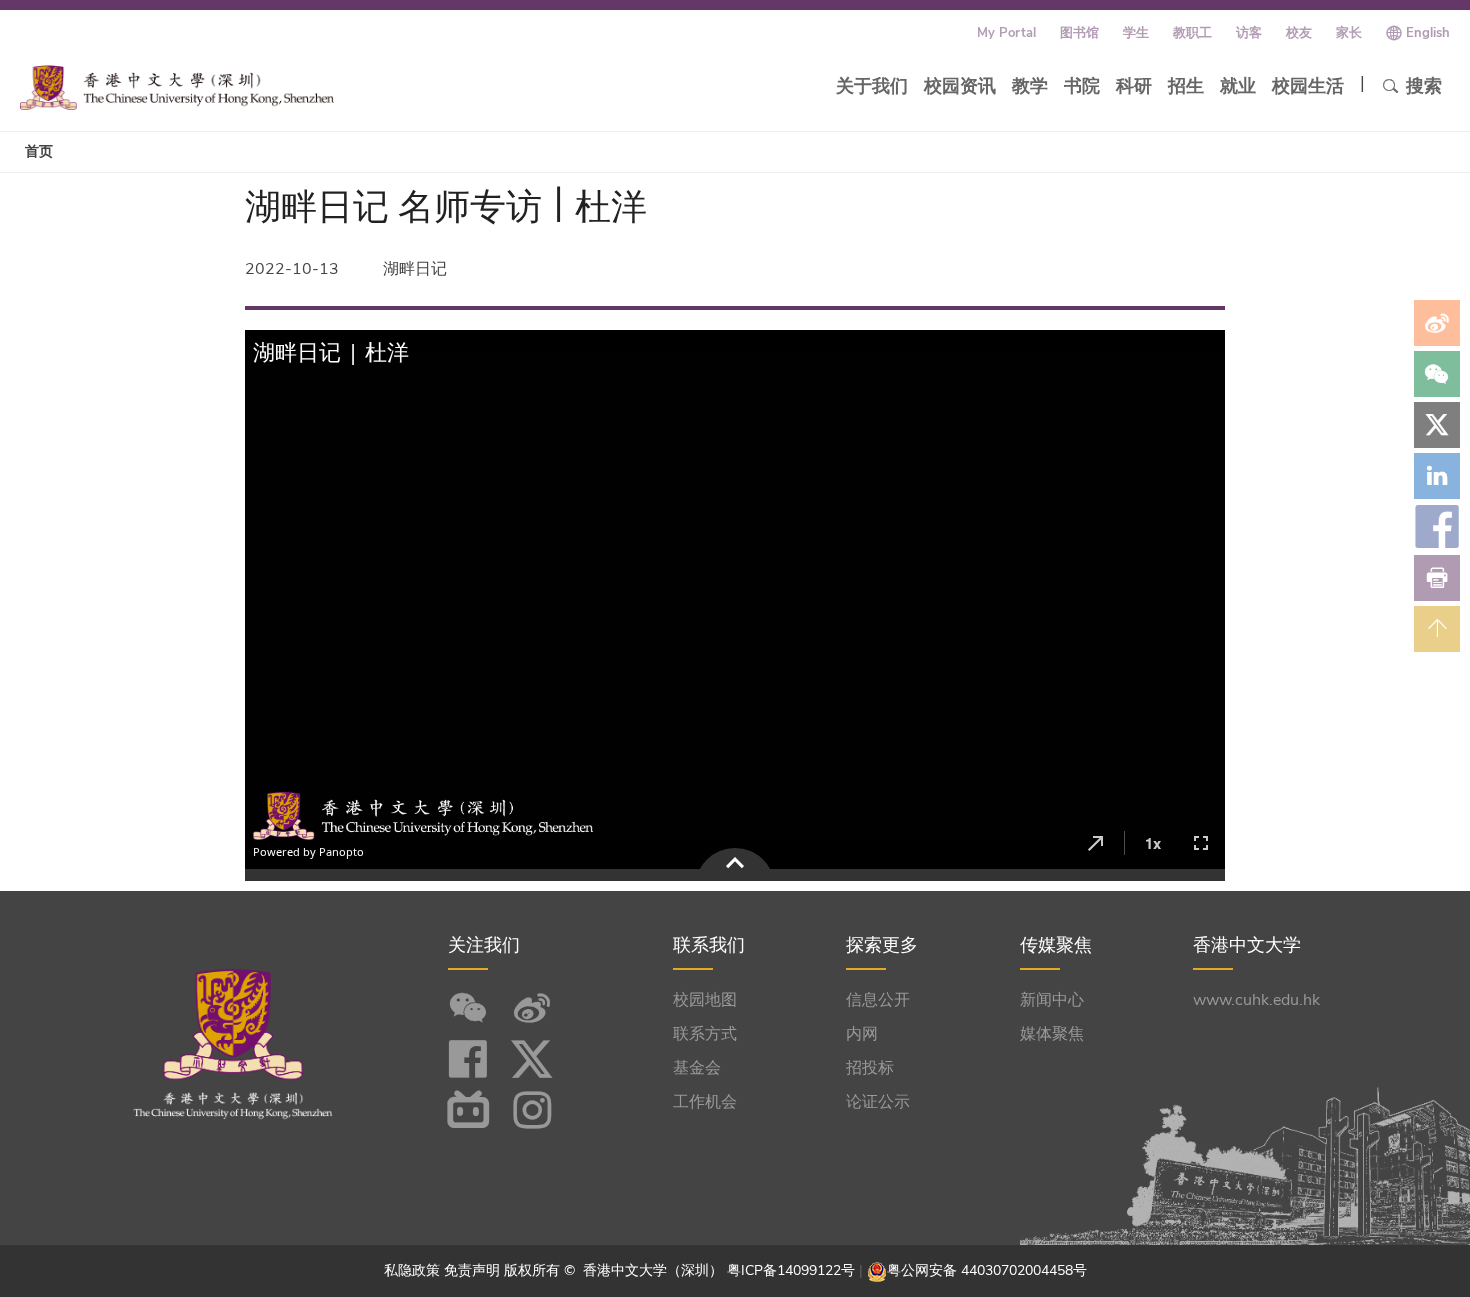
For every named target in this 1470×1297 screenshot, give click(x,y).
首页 (39, 151)
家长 (1349, 33)
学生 (1136, 33)
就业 (1238, 86)
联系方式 (705, 1034)
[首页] (177, 87)
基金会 (697, 1068)
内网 (862, 1034)
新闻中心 (1052, 1000)
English (1428, 33)
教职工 (1192, 33)
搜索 (1424, 86)
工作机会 (705, 1102)
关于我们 (872, 86)
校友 (1299, 33)
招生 (1186, 86)
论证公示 (878, 1102)
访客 (1249, 33)
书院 (1082, 86)
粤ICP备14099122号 (791, 1270)
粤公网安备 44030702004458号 (987, 1270)
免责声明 (472, 1270)
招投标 (870, 1068)
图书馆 (1079, 33)
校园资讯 (960, 86)
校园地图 (705, 1000)
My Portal (1006, 33)
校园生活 (1308, 86)
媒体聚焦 (1052, 1034)
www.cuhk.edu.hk (1256, 1000)
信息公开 (878, 1000)
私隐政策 (412, 1270)
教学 (1030, 86)
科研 (1134, 86)
